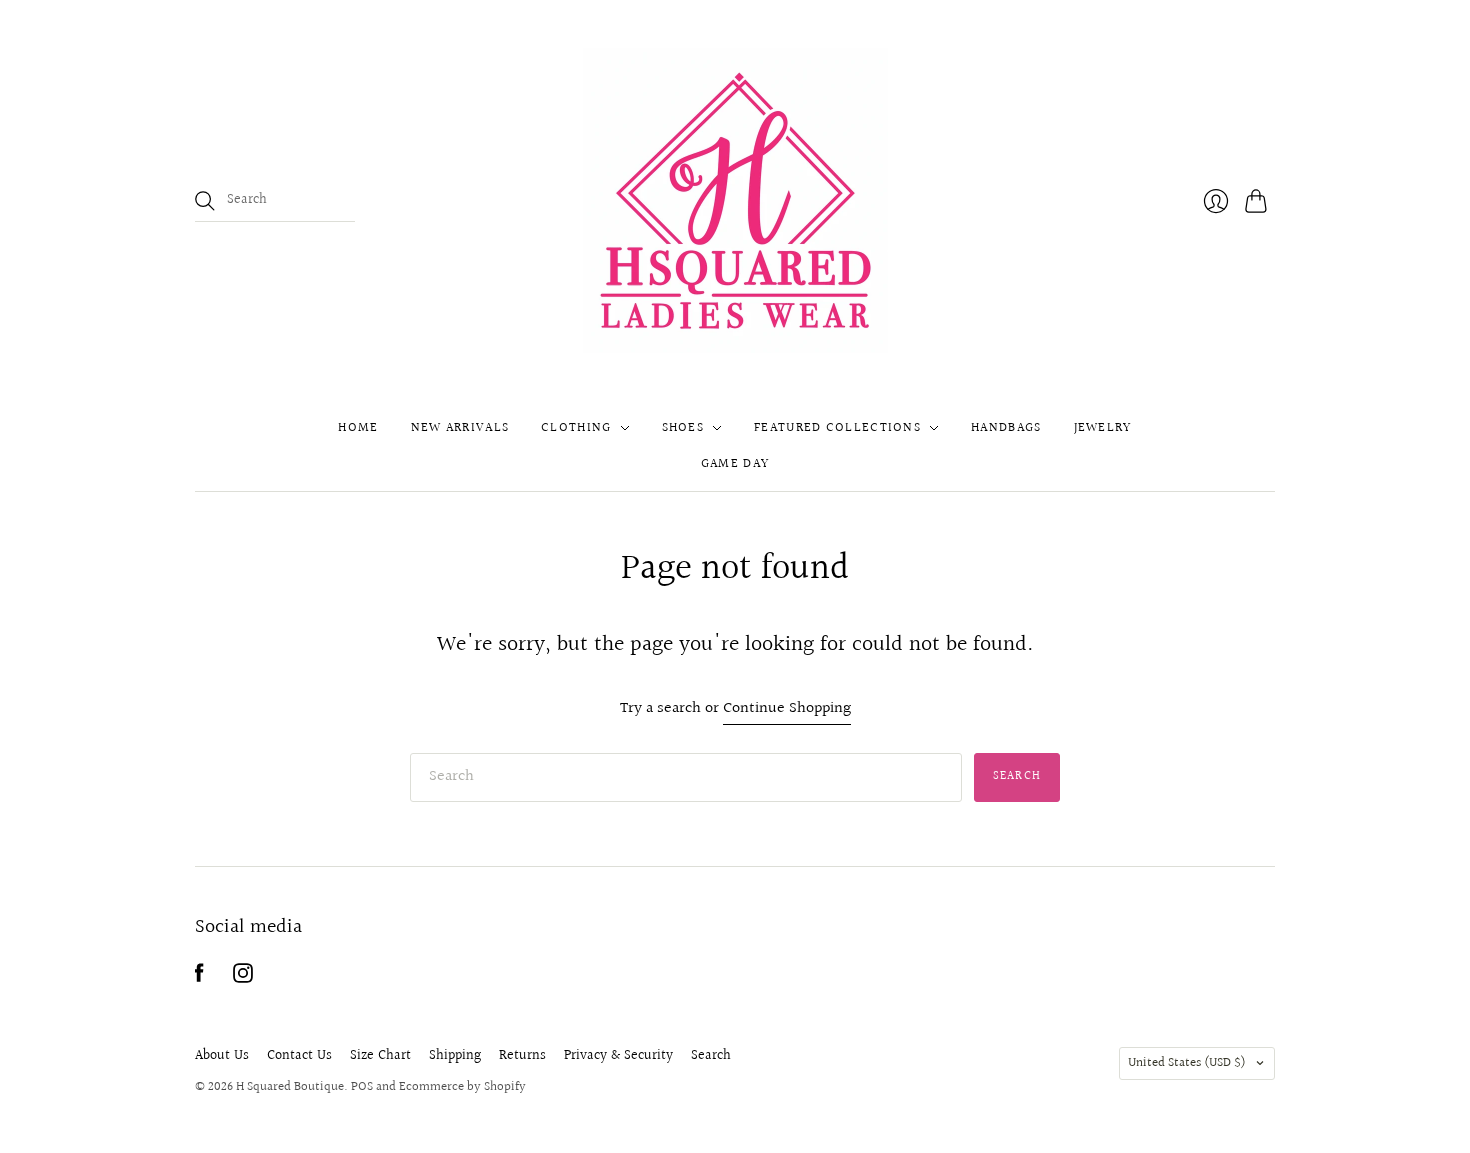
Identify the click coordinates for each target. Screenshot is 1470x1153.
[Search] (205, 201)
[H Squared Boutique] (735, 200)
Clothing (576, 428)
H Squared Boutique (290, 1087)
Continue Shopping (787, 709)
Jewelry (1103, 428)
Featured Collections (837, 428)
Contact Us (299, 1056)
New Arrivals (460, 428)
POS (362, 1087)
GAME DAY (735, 464)
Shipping (455, 1056)
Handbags (1006, 428)
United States (1187, 1063)
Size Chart (380, 1056)
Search (711, 1056)
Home (358, 428)
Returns (522, 1056)
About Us (222, 1056)
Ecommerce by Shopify (462, 1087)
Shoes (683, 428)
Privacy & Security (618, 1056)
